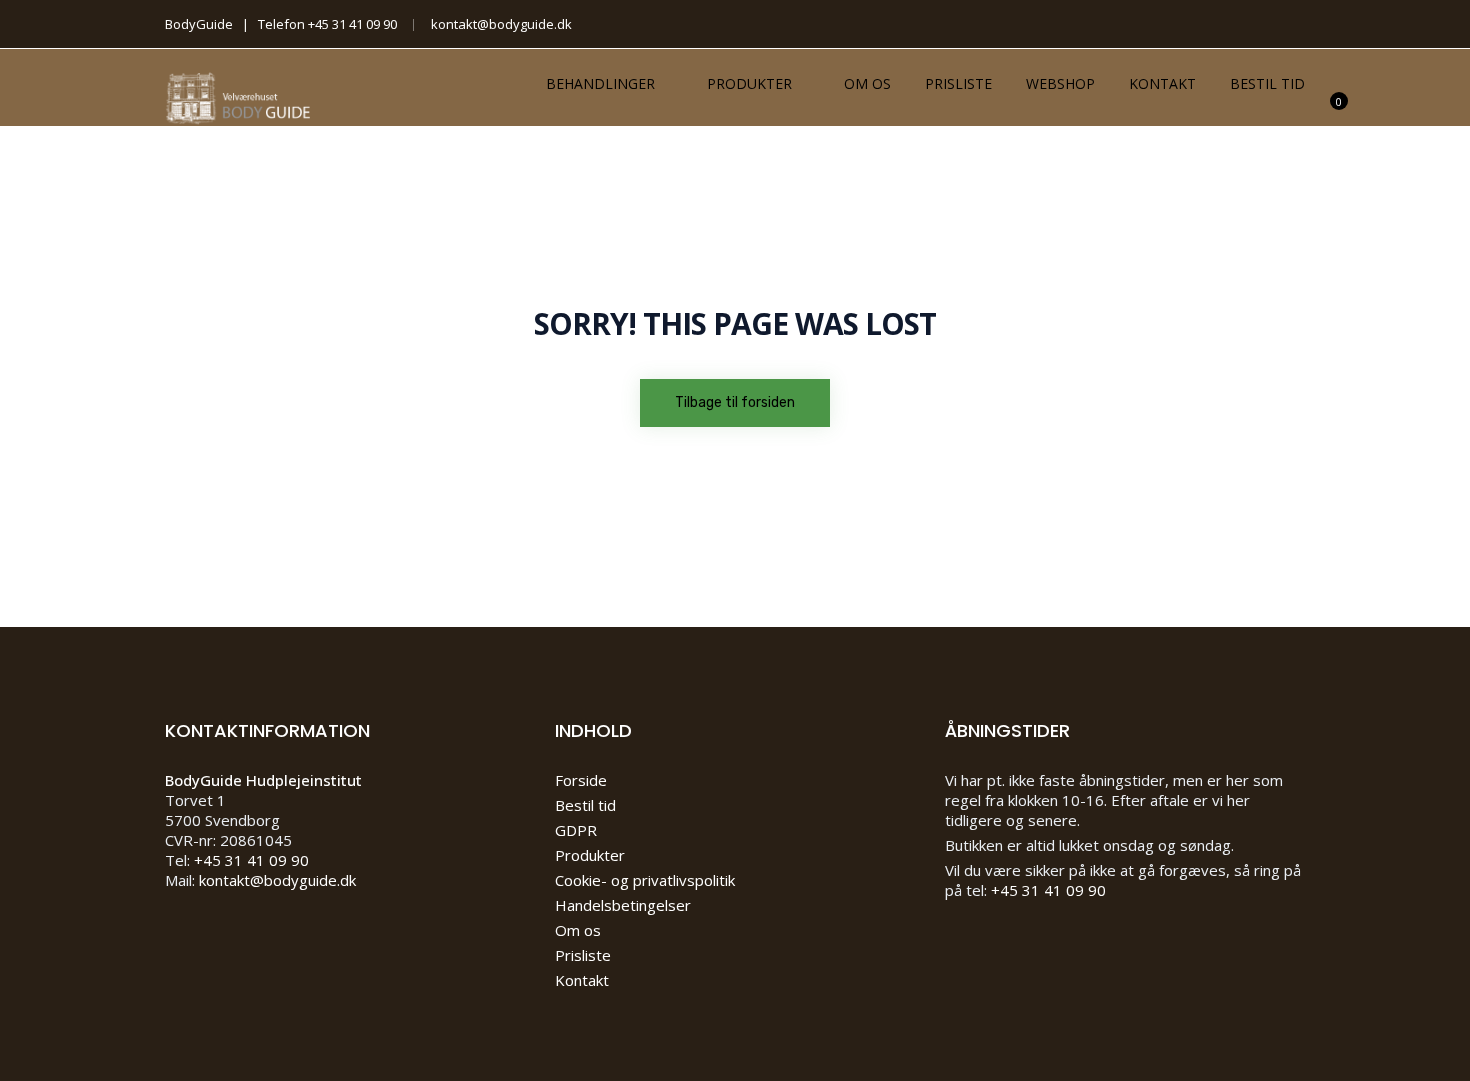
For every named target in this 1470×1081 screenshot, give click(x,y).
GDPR (576, 830)
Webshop (1060, 83)
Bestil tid (1267, 83)
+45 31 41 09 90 (352, 24)
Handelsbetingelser (623, 905)
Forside (581, 780)
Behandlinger (600, 83)
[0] (1328, 114)
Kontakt (1162, 83)
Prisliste (958, 83)
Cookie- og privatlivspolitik (645, 880)
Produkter (749, 83)
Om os (867, 83)
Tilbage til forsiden (735, 402)
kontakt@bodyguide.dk (501, 24)
